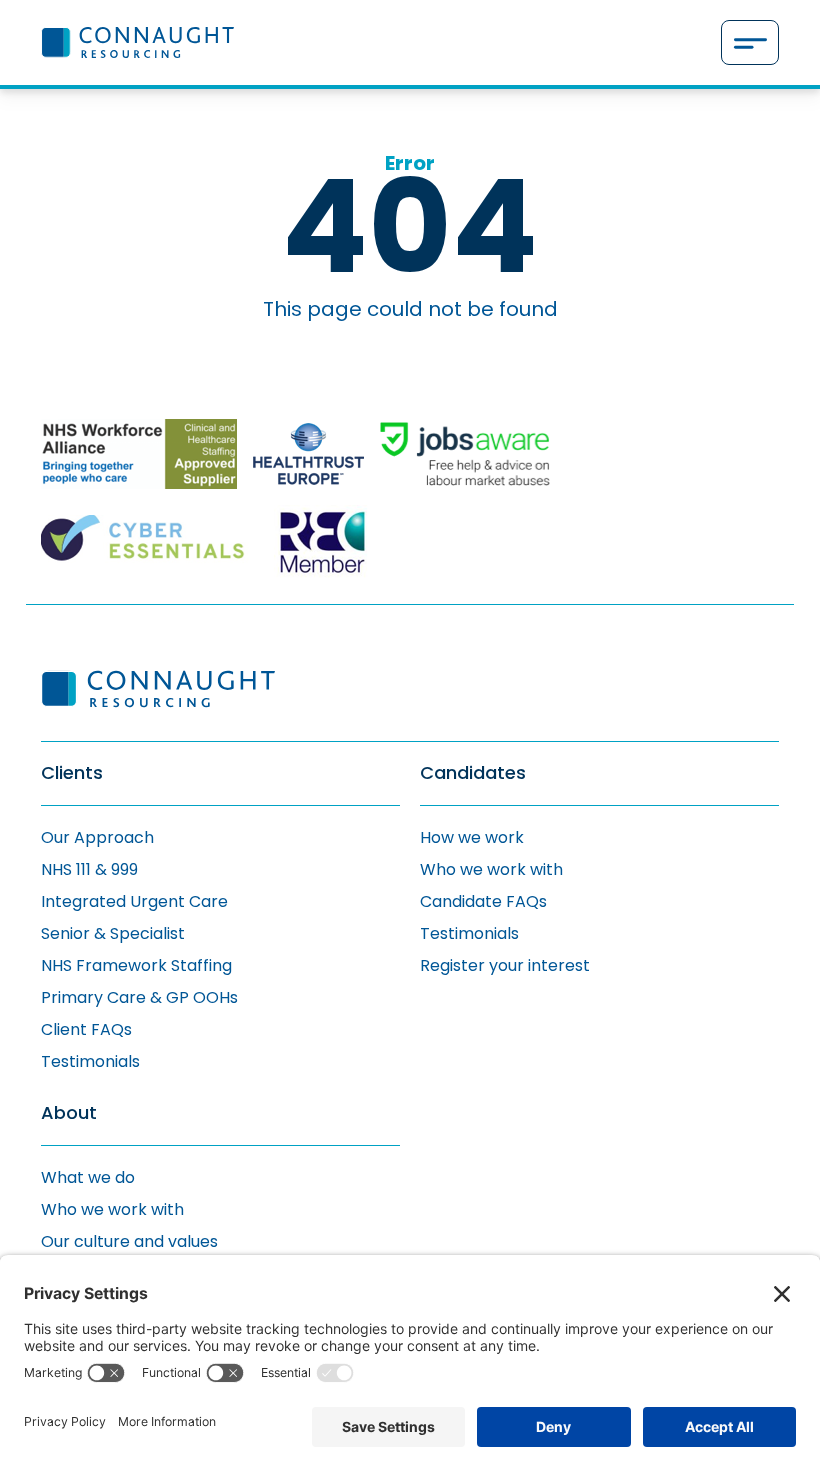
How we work (472, 837)
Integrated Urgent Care (134, 901)
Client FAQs (86, 1029)
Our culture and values (129, 1241)
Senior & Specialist (113, 933)
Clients (72, 773)
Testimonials (90, 1061)
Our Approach (97, 837)
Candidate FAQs (483, 901)
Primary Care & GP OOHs (139, 997)
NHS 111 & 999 (89, 869)
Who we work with (491, 869)
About (69, 1113)
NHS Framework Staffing (136, 965)
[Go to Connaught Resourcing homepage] (137, 42)
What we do (88, 1177)
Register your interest (505, 965)
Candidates (473, 773)
